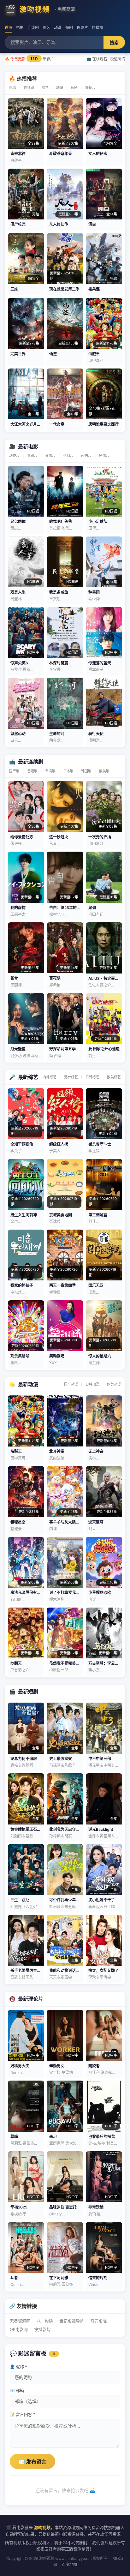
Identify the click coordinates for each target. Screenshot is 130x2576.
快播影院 (42, 2329)
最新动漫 (28, 1384)
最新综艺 (28, 1077)
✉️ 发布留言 (32, 2462)
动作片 (14, 456)
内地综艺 (50, 1077)
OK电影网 (19, 2329)
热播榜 (98, 28)
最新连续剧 (31, 762)
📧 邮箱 (17, 2390)
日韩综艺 (92, 1077)
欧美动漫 (114, 1384)
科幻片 (68, 456)
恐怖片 (86, 456)
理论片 (82, 28)
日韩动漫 (92, 1384)
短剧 (69, 28)
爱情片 (50, 456)
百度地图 (69, 2564)
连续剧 (33, 28)
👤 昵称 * (18, 2367)
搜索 (114, 43)
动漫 (58, 28)
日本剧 (68, 771)
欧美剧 (104, 771)
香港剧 (32, 771)
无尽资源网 (20, 2321)
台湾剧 (50, 771)
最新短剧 (28, 1692)
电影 (20, 28)
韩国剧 (86, 771)
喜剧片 (32, 456)
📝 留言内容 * (23, 2414)
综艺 (46, 28)
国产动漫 (71, 1384)
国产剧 (14, 771)
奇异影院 (98, 2321)
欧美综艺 (114, 1077)
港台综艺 (71, 1077)
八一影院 (45, 2321)
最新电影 (28, 446)
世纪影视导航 (72, 2321)
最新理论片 (31, 1999)
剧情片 (104, 456)
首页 (9, 28)
